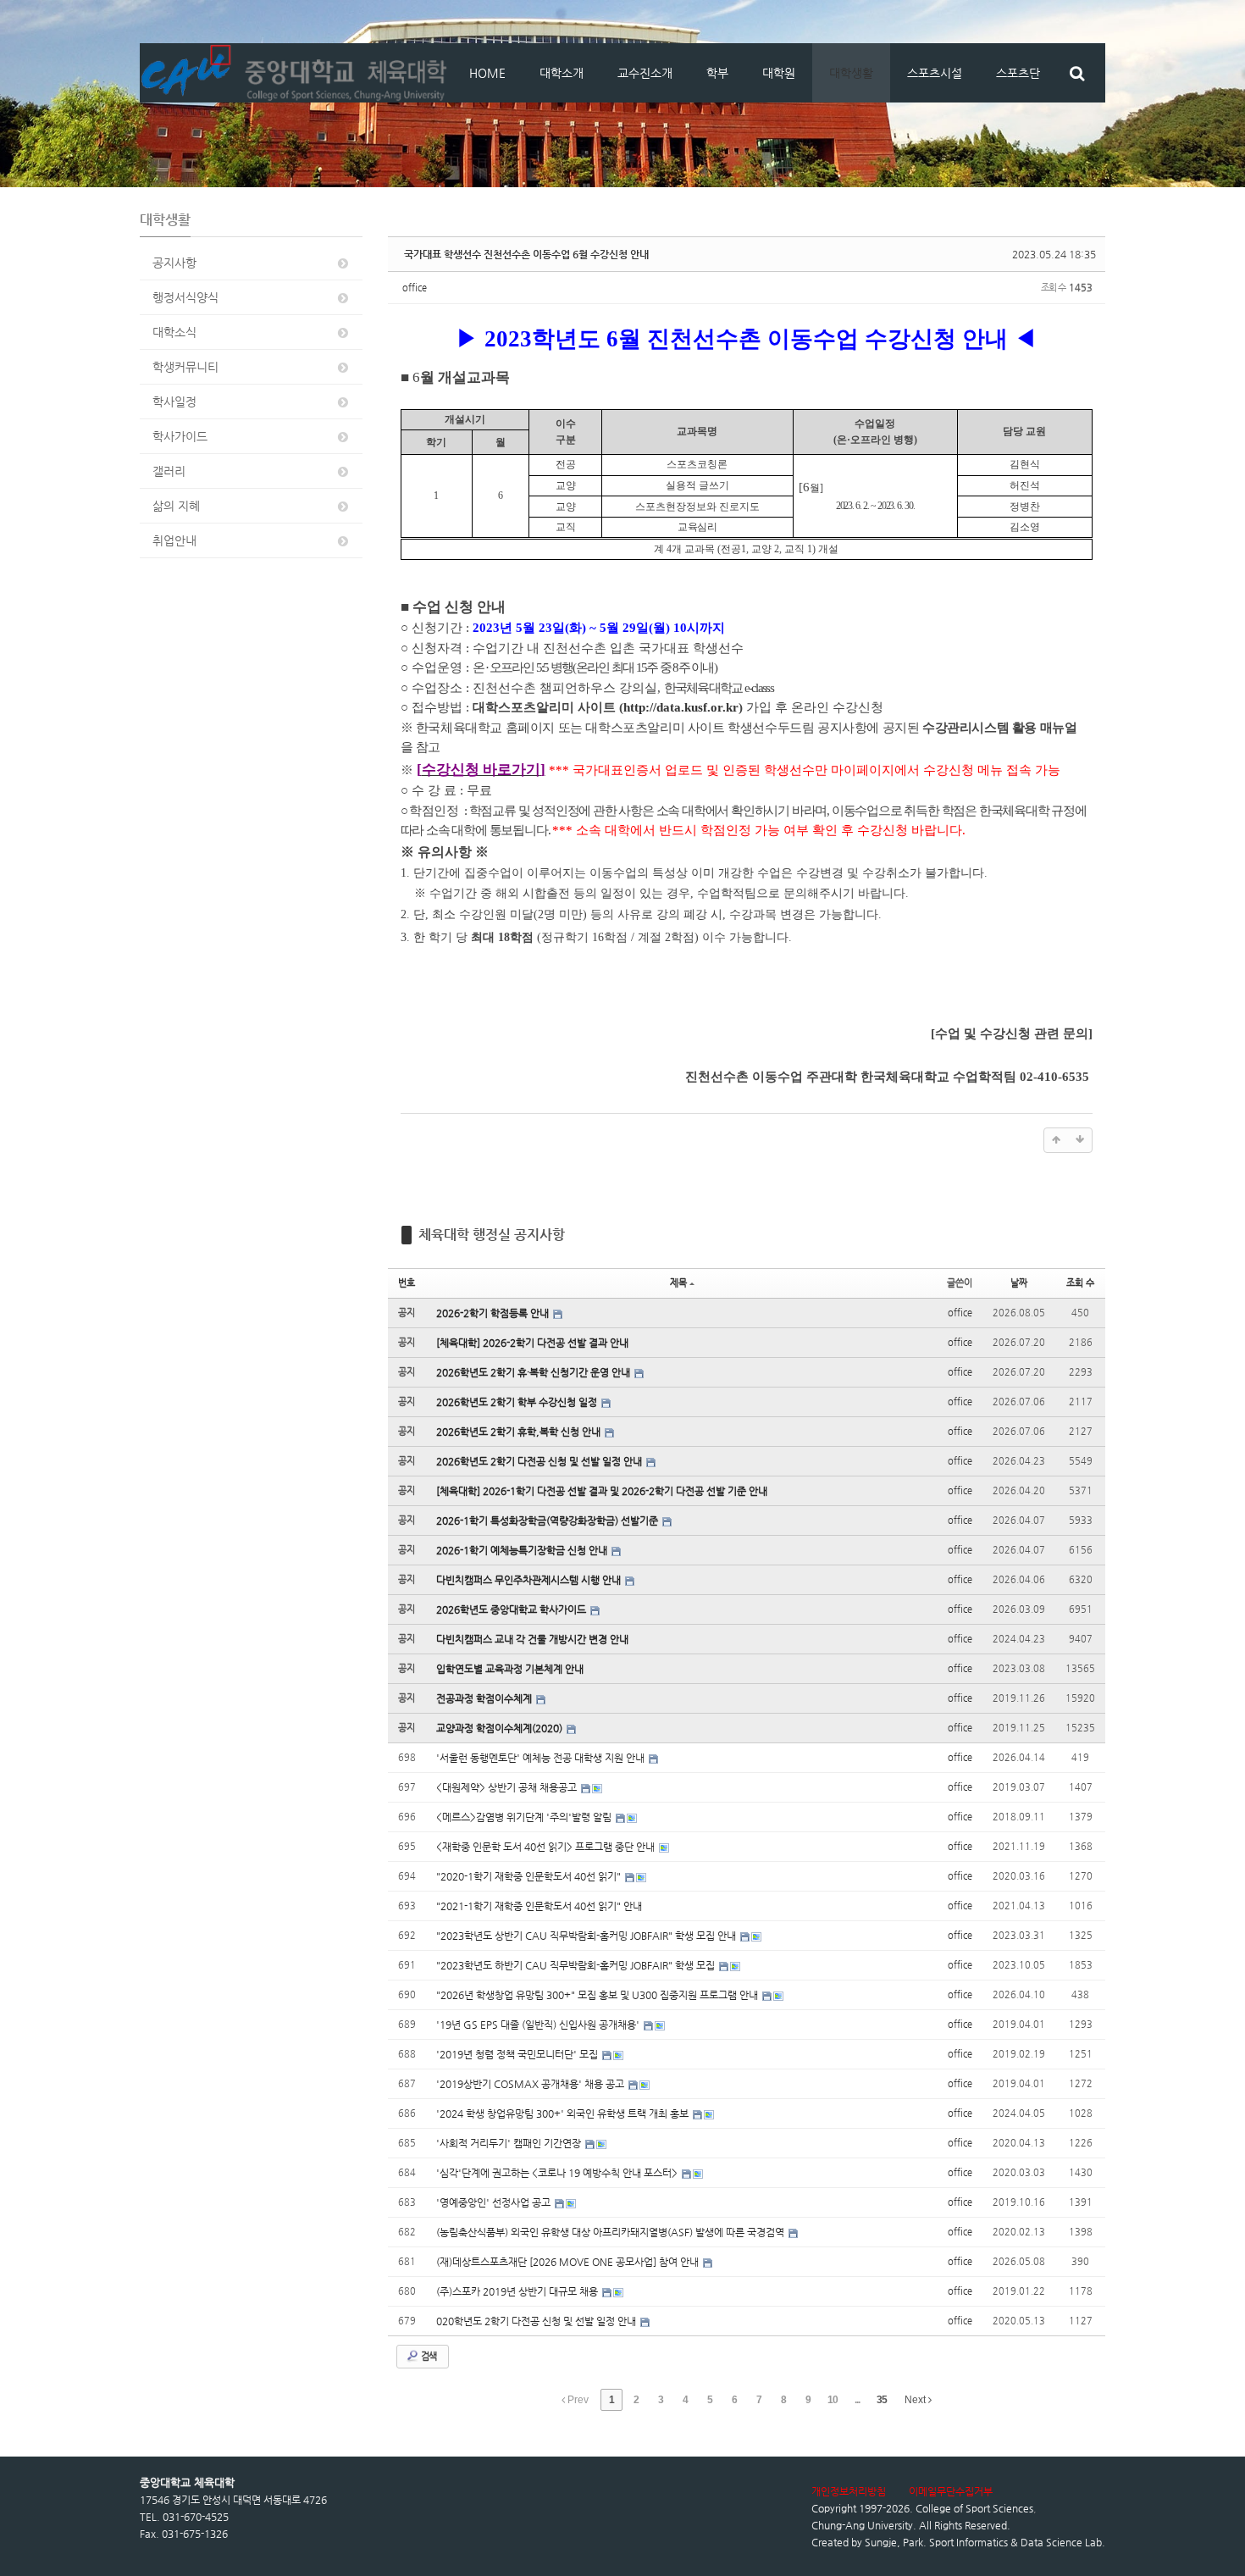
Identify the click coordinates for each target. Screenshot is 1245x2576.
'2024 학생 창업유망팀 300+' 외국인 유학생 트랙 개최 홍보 (564, 2113)
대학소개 (562, 73)
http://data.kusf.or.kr (681, 707)
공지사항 (174, 263)
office (415, 288)
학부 (717, 73)
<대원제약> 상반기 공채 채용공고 (508, 1787)
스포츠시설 (935, 73)
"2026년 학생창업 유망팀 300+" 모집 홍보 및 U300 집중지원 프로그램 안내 (598, 1995)
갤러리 (169, 471)
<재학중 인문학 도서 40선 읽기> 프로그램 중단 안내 (547, 1847)
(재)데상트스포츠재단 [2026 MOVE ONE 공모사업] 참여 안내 (569, 2262)
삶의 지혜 (176, 506)
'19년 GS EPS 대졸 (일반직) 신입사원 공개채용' (539, 2025)
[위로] (1056, 1140)
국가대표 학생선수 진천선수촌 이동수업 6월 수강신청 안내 (526, 254)
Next (916, 2400)
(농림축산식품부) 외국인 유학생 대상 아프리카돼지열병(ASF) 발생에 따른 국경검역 (611, 2232)
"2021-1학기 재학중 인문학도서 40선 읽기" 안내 (539, 1906)
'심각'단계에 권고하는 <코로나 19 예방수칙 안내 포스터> (558, 2173)
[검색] (1077, 73)
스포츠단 (1018, 73)
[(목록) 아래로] (1080, 1140)
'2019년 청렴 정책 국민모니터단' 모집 (518, 2054)
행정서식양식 (185, 297)
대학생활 (851, 73)
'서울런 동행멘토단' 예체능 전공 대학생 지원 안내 (542, 1758)
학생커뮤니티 (185, 367)
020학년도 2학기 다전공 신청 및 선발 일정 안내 (537, 2321)
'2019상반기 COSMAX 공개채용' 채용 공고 (531, 2084)
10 (833, 2400)
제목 (678, 1283)
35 (882, 2400)
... (857, 2400)
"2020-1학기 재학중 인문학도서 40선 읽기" (530, 1876)
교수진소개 (645, 73)
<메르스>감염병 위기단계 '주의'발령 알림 (525, 1817)
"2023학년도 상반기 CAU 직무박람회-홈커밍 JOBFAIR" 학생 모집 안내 (587, 1936)
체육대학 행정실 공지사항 (492, 1235)
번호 (407, 1283)
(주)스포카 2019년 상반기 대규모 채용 (518, 2291)
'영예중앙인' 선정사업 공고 (495, 2202)
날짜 (1019, 1283)
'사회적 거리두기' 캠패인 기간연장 (510, 2143)
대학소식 (174, 332)
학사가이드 (180, 436)
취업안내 (174, 540)
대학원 (779, 73)
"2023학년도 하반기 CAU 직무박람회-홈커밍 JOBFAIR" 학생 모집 (577, 1965)
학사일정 (174, 402)
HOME (487, 73)
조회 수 (1080, 1283)
